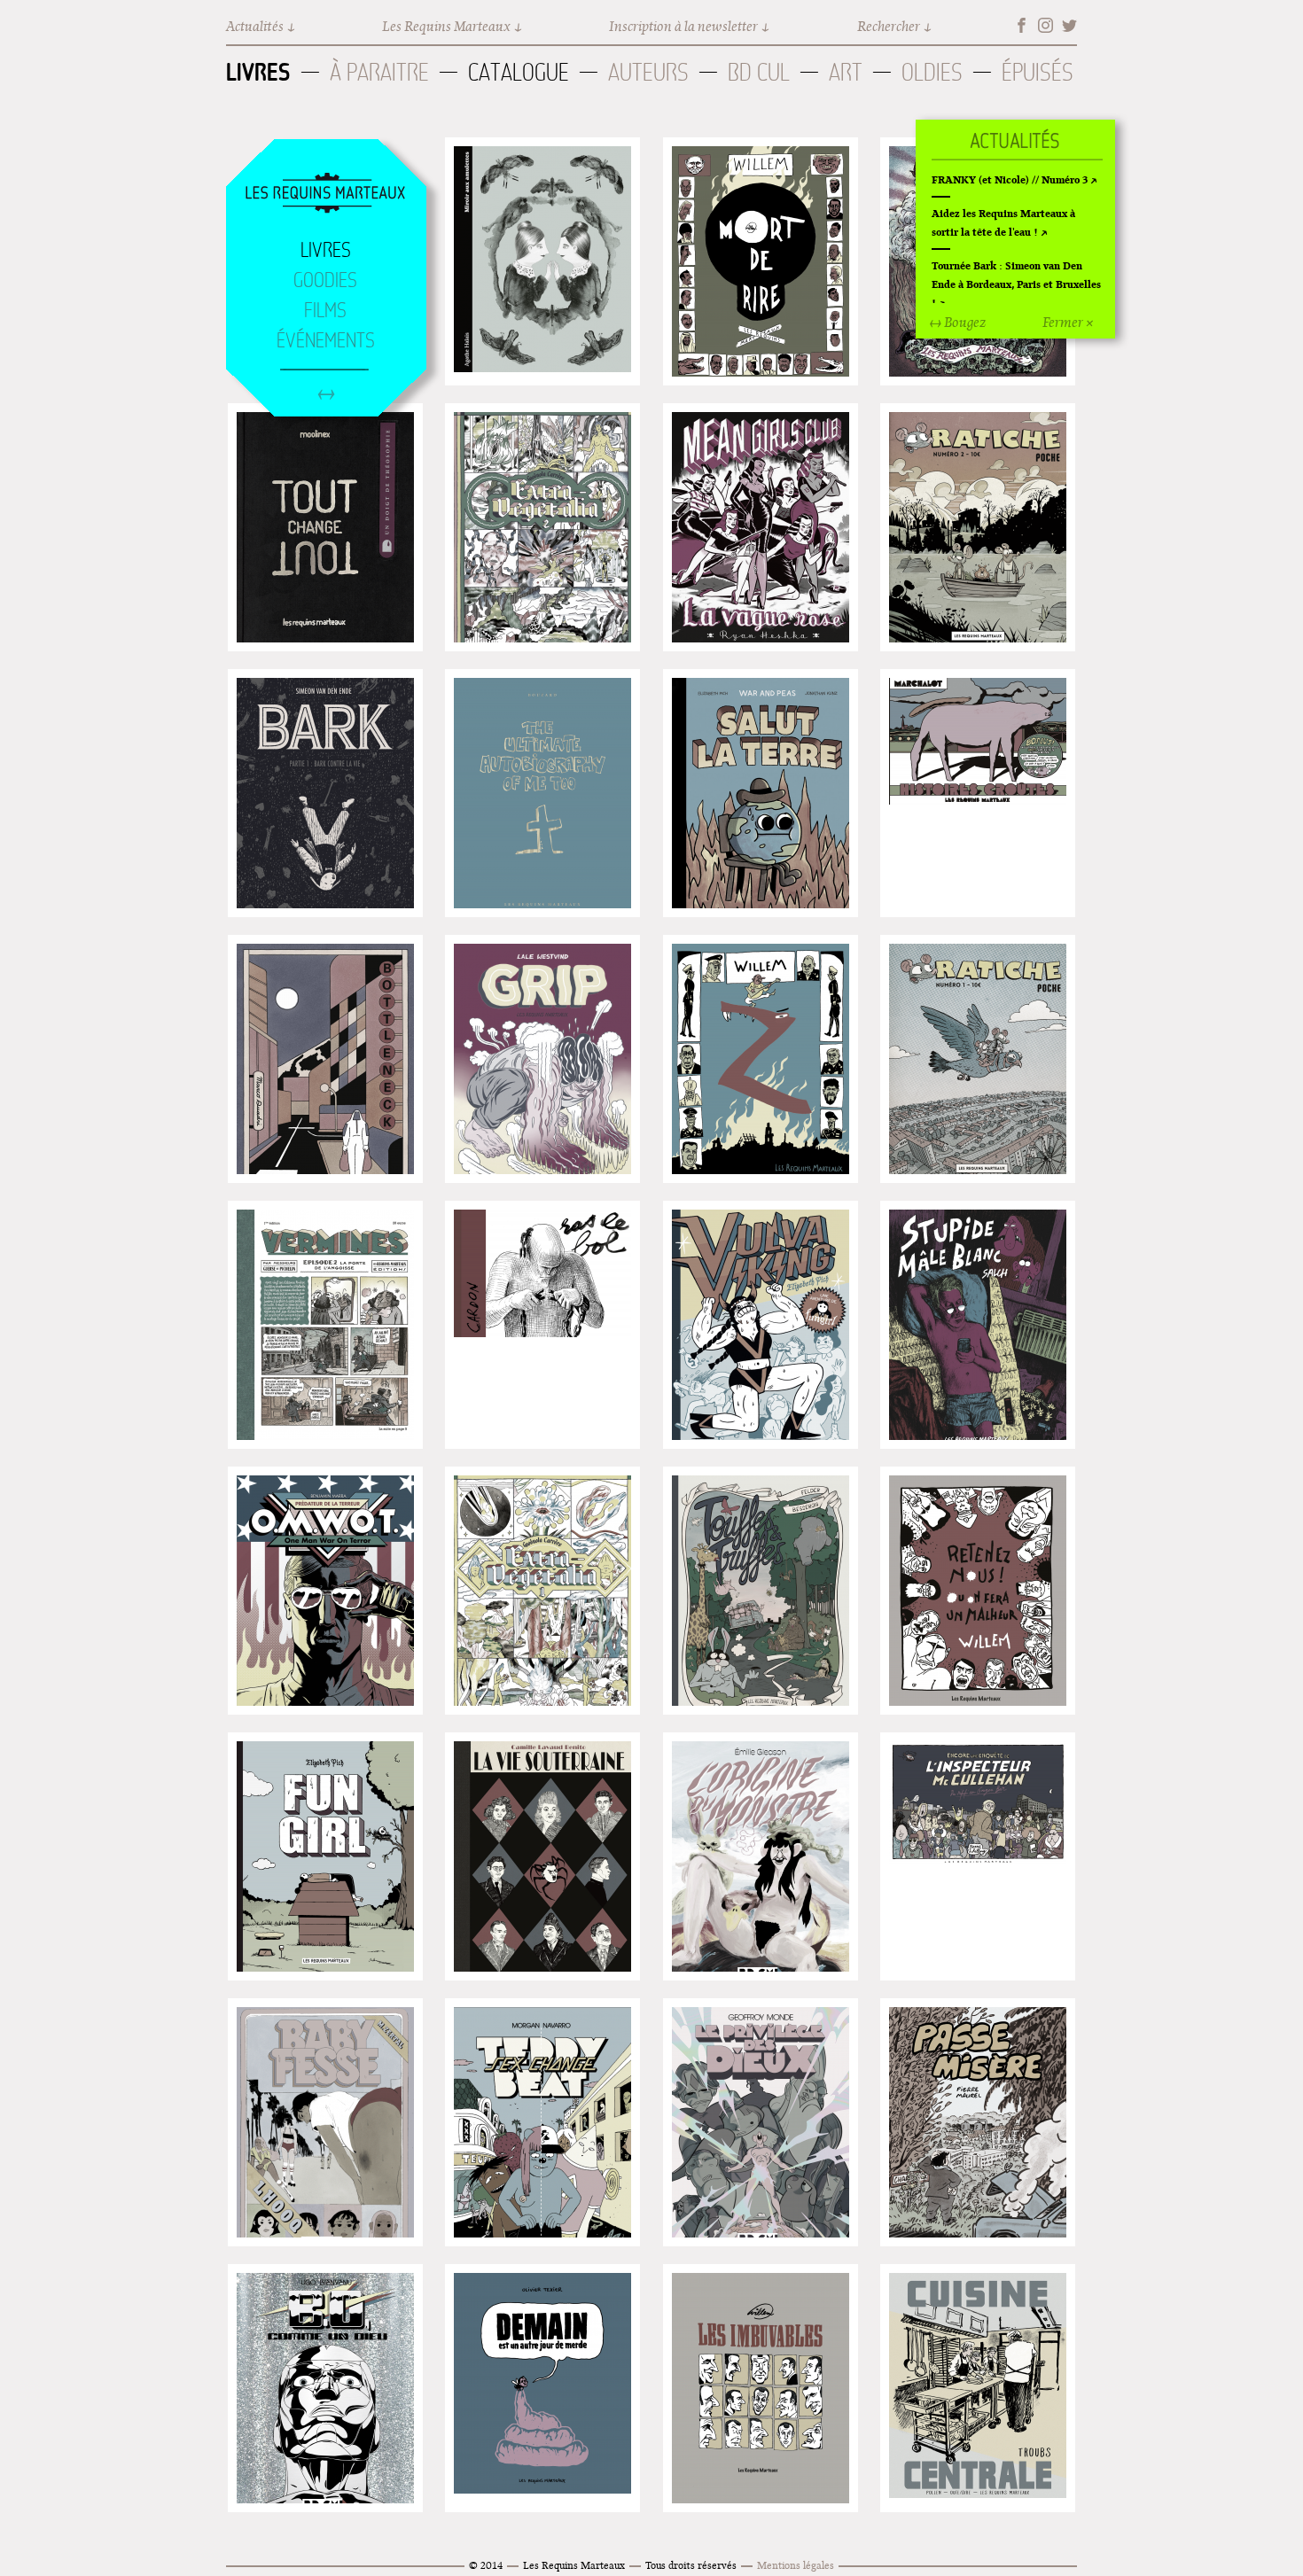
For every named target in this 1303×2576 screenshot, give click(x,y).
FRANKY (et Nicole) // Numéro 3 (1010, 179)
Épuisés (1038, 72)
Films (325, 310)
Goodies (325, 280)
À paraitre (379, 72)
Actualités (255, 26)
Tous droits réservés (691, 2565)
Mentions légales (796, 2565)
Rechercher (889, 26)
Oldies (932, 72)
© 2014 (486, 2565)
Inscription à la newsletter (683, 26)
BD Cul (759, 72)
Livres (258, 72)
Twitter (1069, 25)
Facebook (1022, 25)
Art (846, 72)
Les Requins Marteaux (446, 26)
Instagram (1046, 25)
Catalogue (519, 72)
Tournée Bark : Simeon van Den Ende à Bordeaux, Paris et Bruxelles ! (1016, 284)
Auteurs (648, 72)
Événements (326, 340)
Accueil (325, 194)
